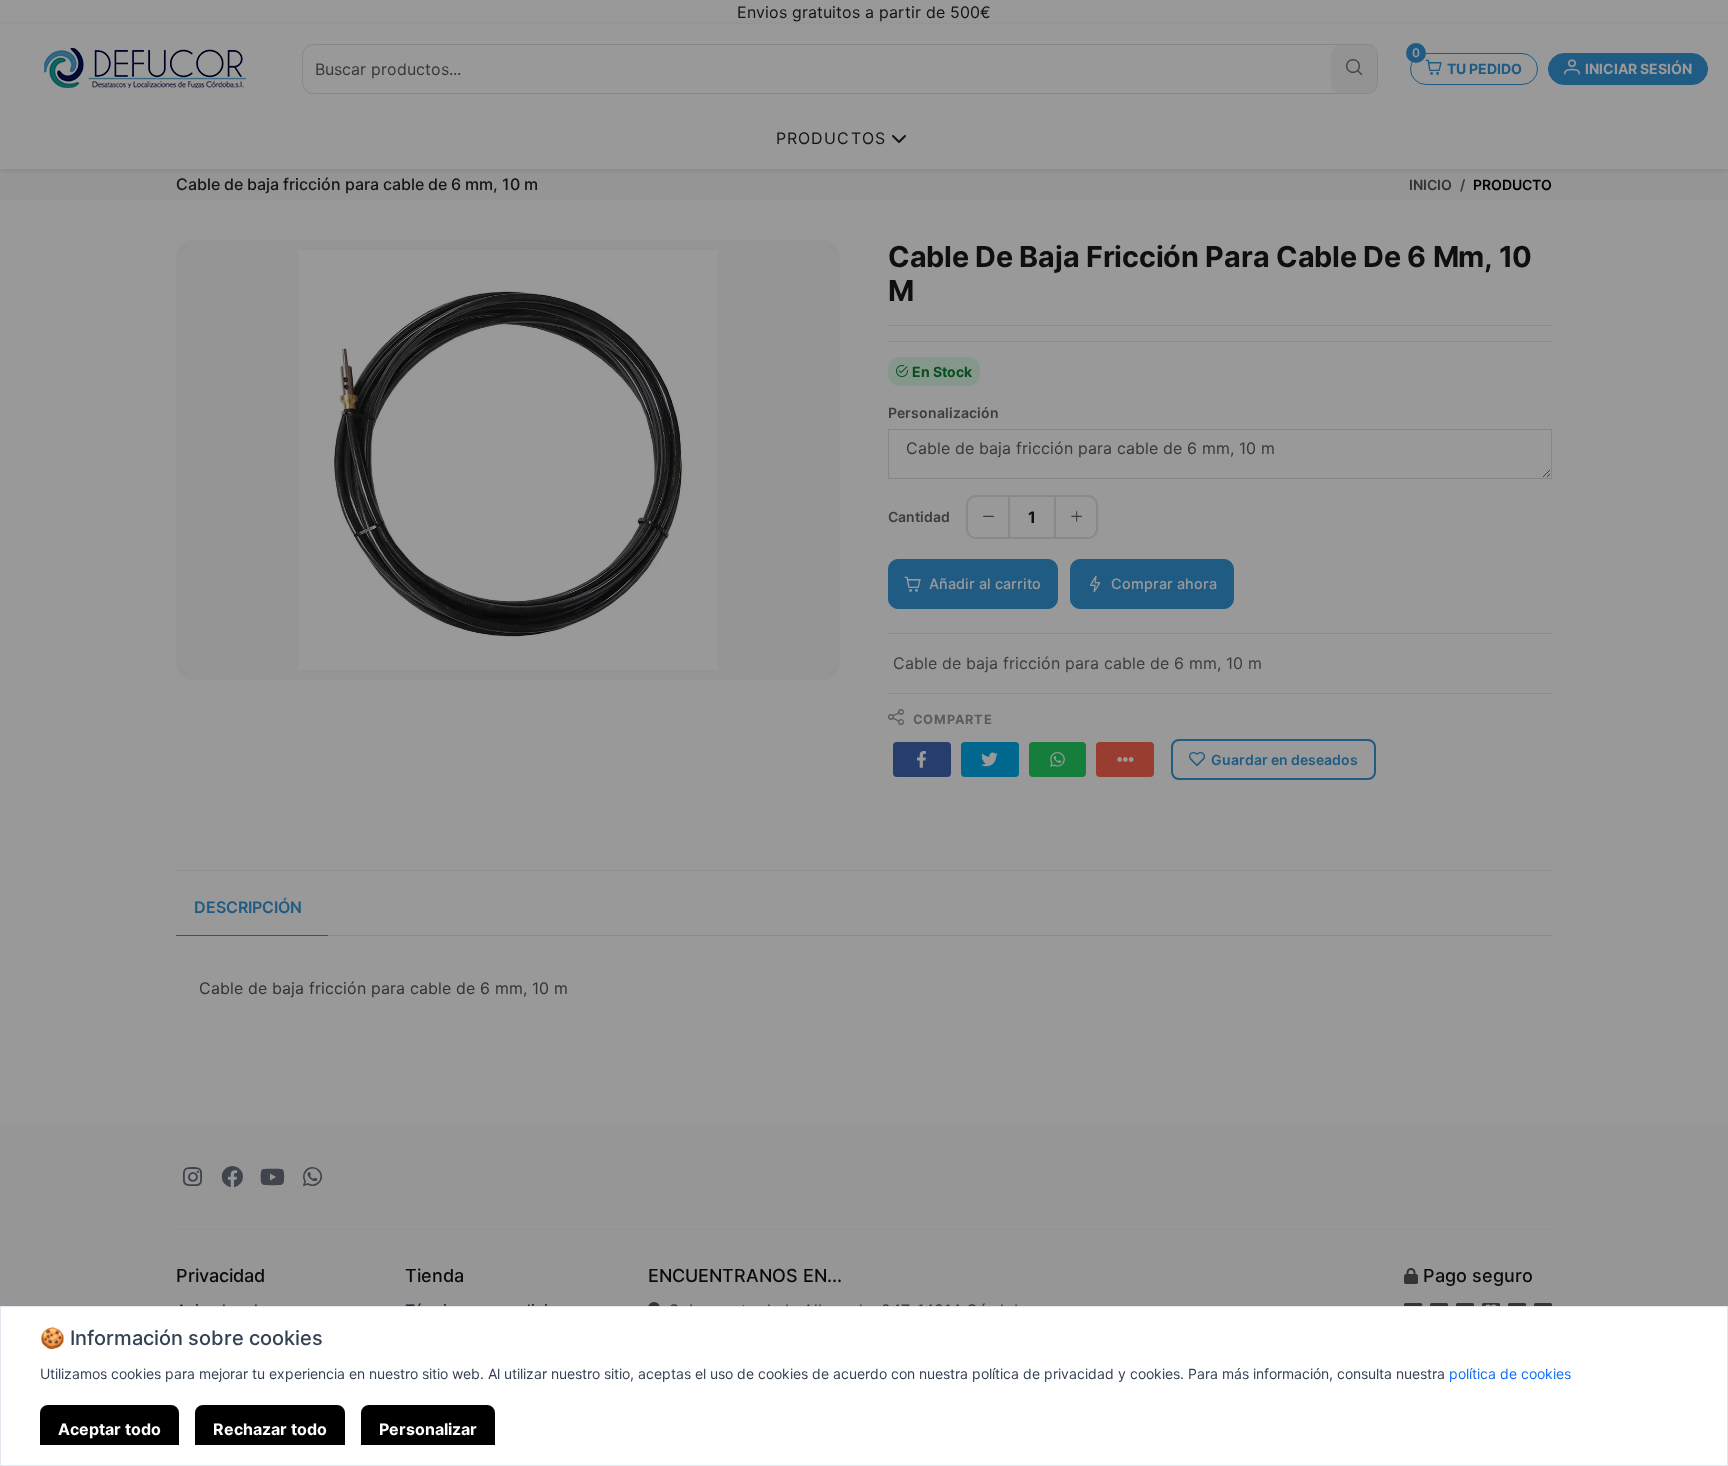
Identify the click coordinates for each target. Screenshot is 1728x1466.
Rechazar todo (270, 1429)
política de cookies (1510, 1373)
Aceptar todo (109, 1429)
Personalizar (428, 1429)
